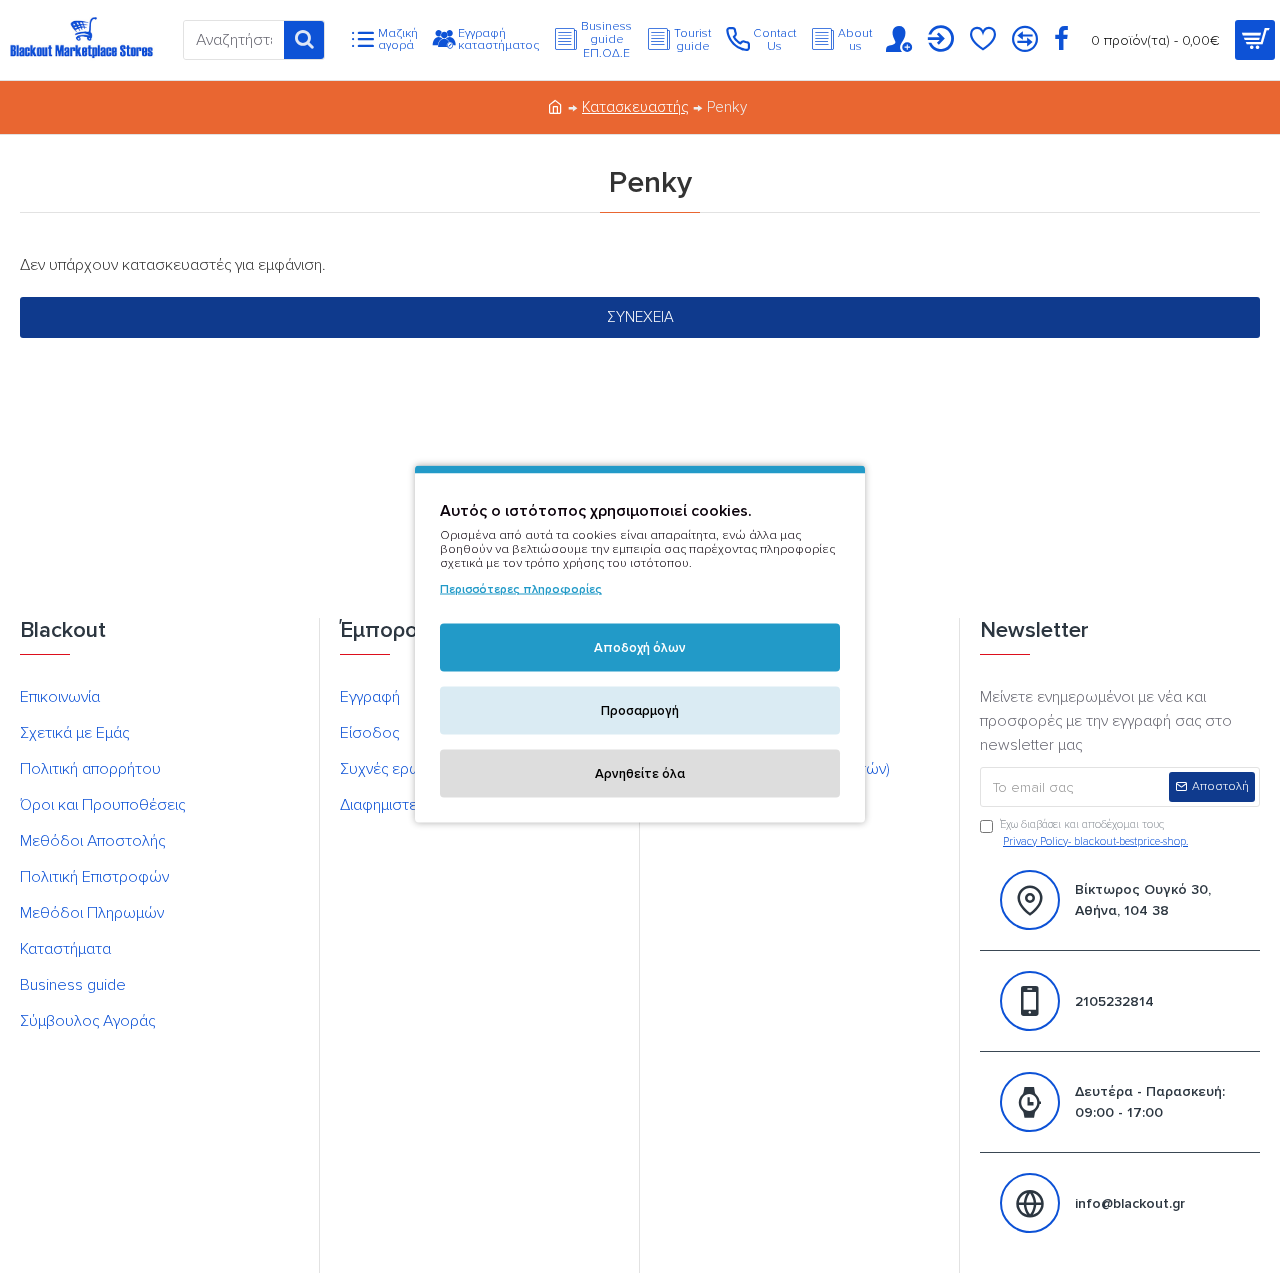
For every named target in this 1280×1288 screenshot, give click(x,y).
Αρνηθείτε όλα (640, 774)
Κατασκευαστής (635, 107)
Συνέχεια (640, 317)
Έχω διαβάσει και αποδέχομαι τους (1094, 833)
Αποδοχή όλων (640, 648)
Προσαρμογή (640, 711)
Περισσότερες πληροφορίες (521, 589)
